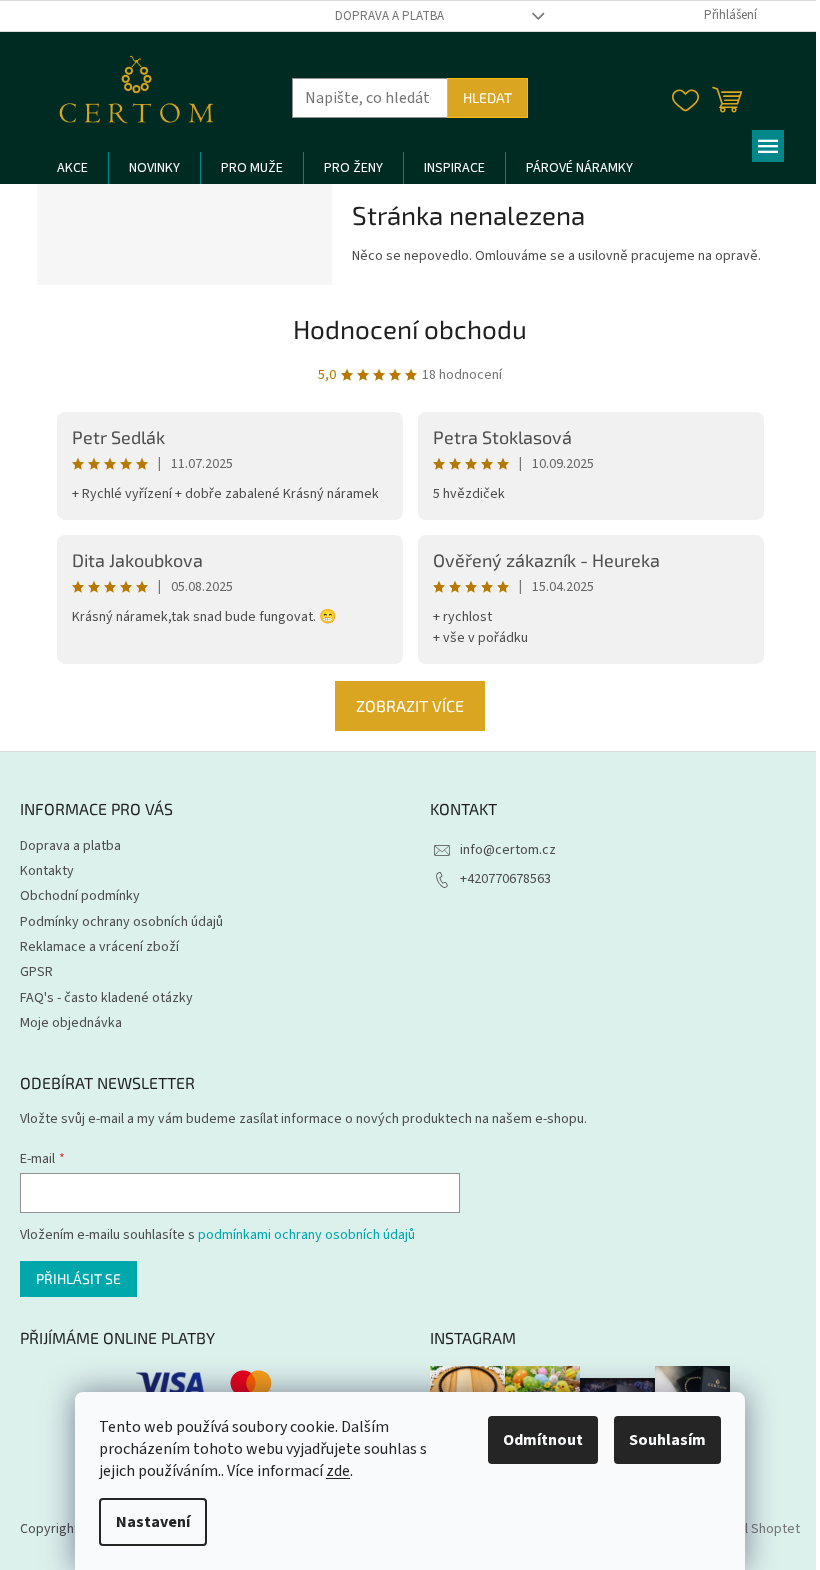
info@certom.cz (508, 850)
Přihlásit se (78, 1278)
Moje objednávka (71, 1023)
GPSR (36, 972)
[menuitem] (72, 168)
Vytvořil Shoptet (751, 1529)
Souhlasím (667, 1440)
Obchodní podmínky (80, 896)
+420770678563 (505, 879)
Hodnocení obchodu (410, 328)
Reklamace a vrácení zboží (99, 947)
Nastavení (153, 1522)
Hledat (487, 97)
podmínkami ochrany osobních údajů (306, 1235)
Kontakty (47, 871)
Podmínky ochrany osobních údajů (121, 922)
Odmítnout (543, 1440)
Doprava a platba (389, 16)
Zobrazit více (410, 705)
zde (338, 1471)
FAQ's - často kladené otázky (106, 998)
